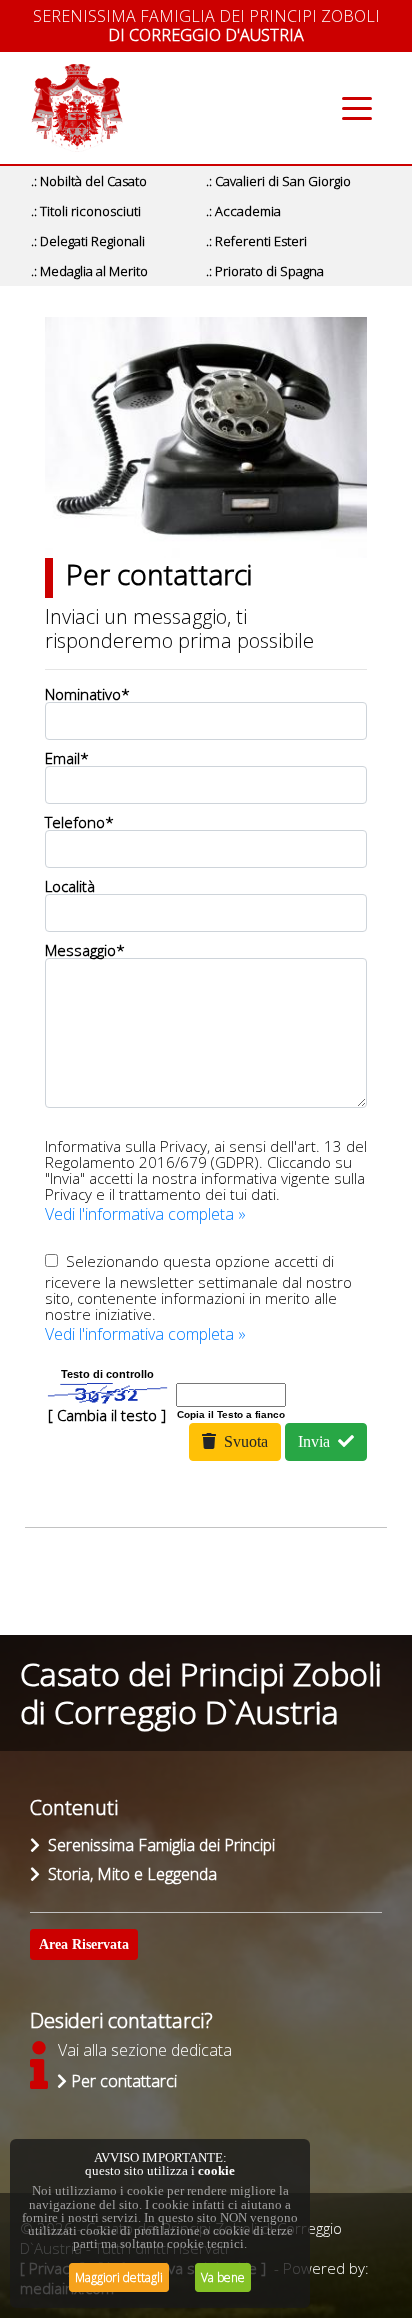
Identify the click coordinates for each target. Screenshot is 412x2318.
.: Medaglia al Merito (89, 271)
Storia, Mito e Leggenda (128, 1874)
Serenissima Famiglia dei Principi (157, 1845)
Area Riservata (84, 1944)
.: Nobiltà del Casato (89, 181)
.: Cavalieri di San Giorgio (278, 181)
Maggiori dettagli (119, 2277)
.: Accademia (243, 211)
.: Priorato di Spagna (265, 271)
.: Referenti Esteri (256, 241)
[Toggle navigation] (357, 108)
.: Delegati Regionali (88, 241)
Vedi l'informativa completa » (145, 1214)
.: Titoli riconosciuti (86, 211)
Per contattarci (122, 2081)
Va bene (223, 2277)
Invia (318, 1441)
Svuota (242, 1441)
